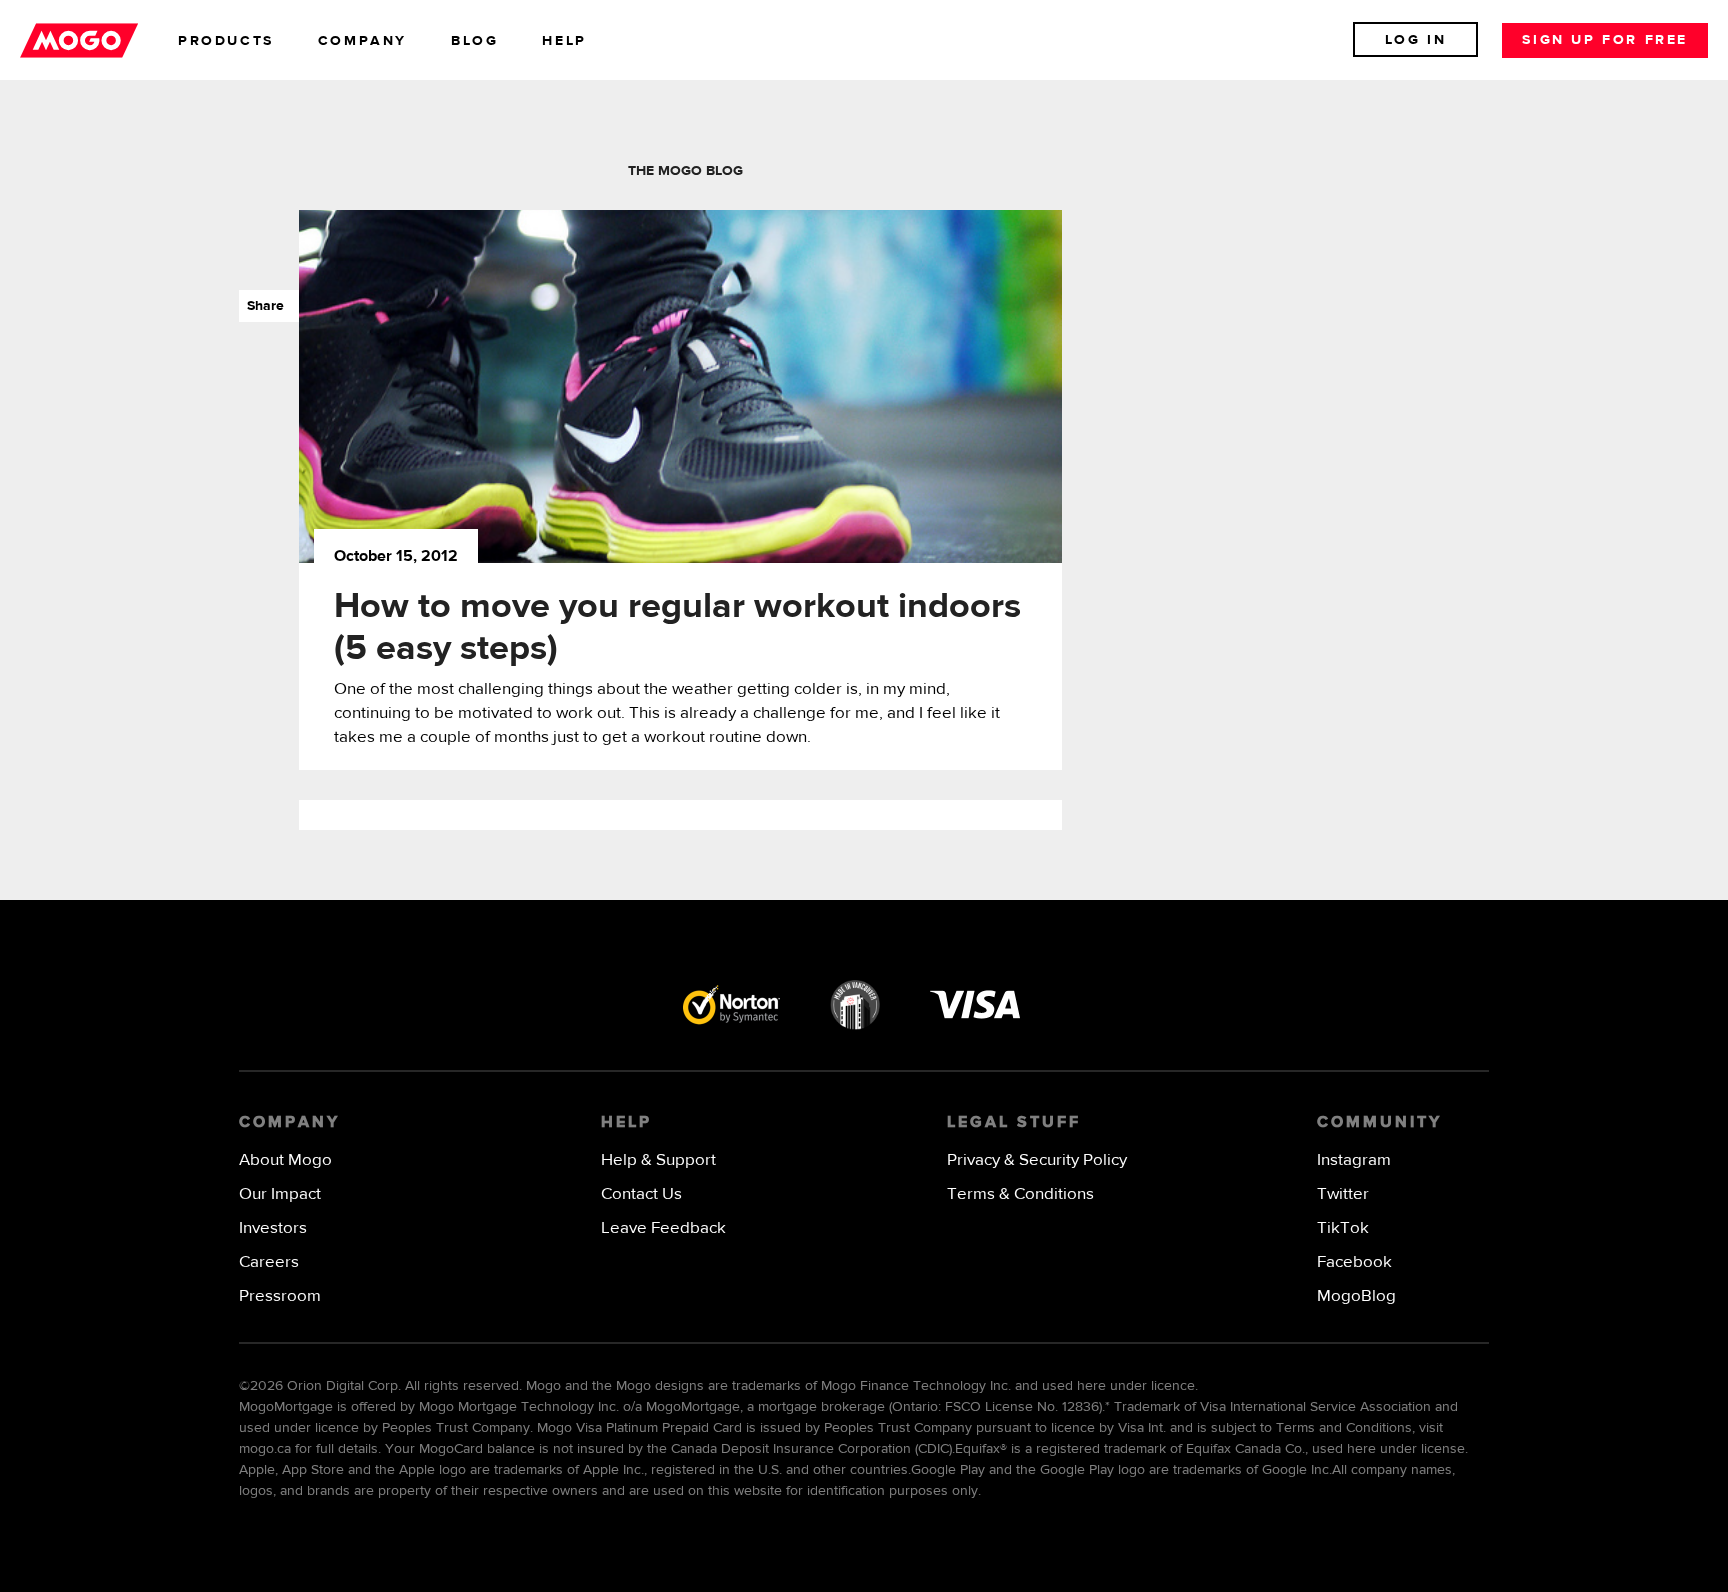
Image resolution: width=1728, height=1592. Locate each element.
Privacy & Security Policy (1037, 1160)
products (226, 41)
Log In (1416, 40)
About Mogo (285, 1160)
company (362, 41)
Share (261, 306)
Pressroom (280, 1296)
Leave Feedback (663, 1228)
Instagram (1354, 1160)
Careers (269, 1262)
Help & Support (658, 1160)
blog (474, 41)
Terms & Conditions (1020, 1194)
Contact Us (641, 1194)
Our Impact (280, 1194)
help (564, 41)
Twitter (1343, 1194)
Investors (273, 1228)
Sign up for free (1605, 40)
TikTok (1343, 1228)
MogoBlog (1356, 1296)
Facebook (1354, 1262)
